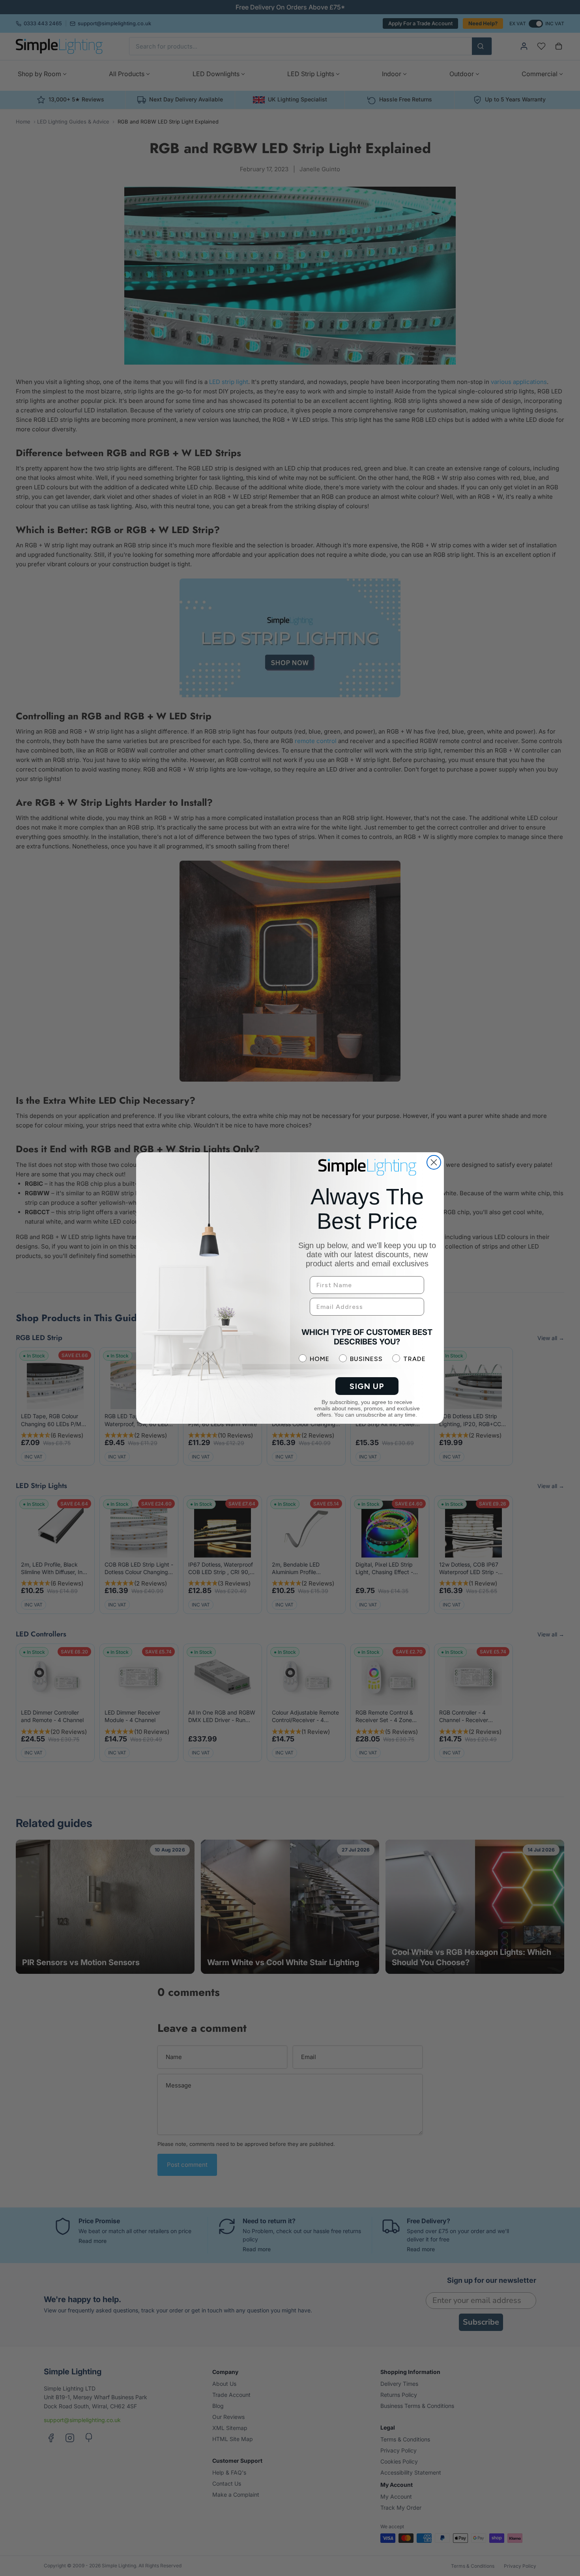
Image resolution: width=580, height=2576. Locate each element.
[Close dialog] (434, 1162)
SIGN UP (367, 1386)
